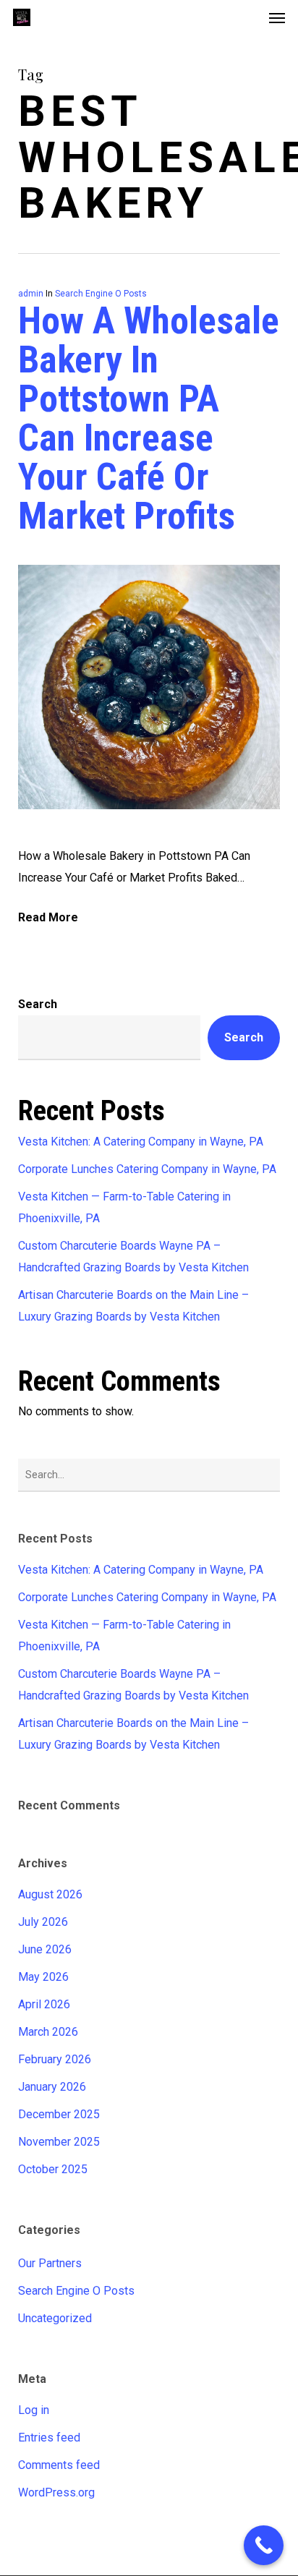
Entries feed (49, 2438)
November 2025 (59, 2142)
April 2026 (44, 2004)
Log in (34, 2410)
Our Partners (50, 2263)
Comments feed (59, 2465)
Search (38, 1004)
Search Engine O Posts (101, 294)
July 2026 (43, 1922)
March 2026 (48, 2032)
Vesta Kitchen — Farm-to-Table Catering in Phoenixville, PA (124, 1207)
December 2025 (59, 2114)
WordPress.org (56, 2492)
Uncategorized (55, 2318)
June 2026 (45, 1949)
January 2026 (52, 2087)
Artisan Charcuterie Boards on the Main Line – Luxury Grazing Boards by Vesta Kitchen (133, 1306)
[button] (277, 17)
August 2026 (50, 1894)
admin (31, 294)
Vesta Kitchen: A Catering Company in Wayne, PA (141, 1142)
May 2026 (43, 1977)
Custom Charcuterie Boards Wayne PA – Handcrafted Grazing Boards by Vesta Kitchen (133, 1257)
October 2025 (53, 2169)
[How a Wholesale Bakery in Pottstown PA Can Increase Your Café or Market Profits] (149, 834)
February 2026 (55, 2059)
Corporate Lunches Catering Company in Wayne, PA (147, 1169)
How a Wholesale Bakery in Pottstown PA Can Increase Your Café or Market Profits (149, 418)
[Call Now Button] (264, 2545)
